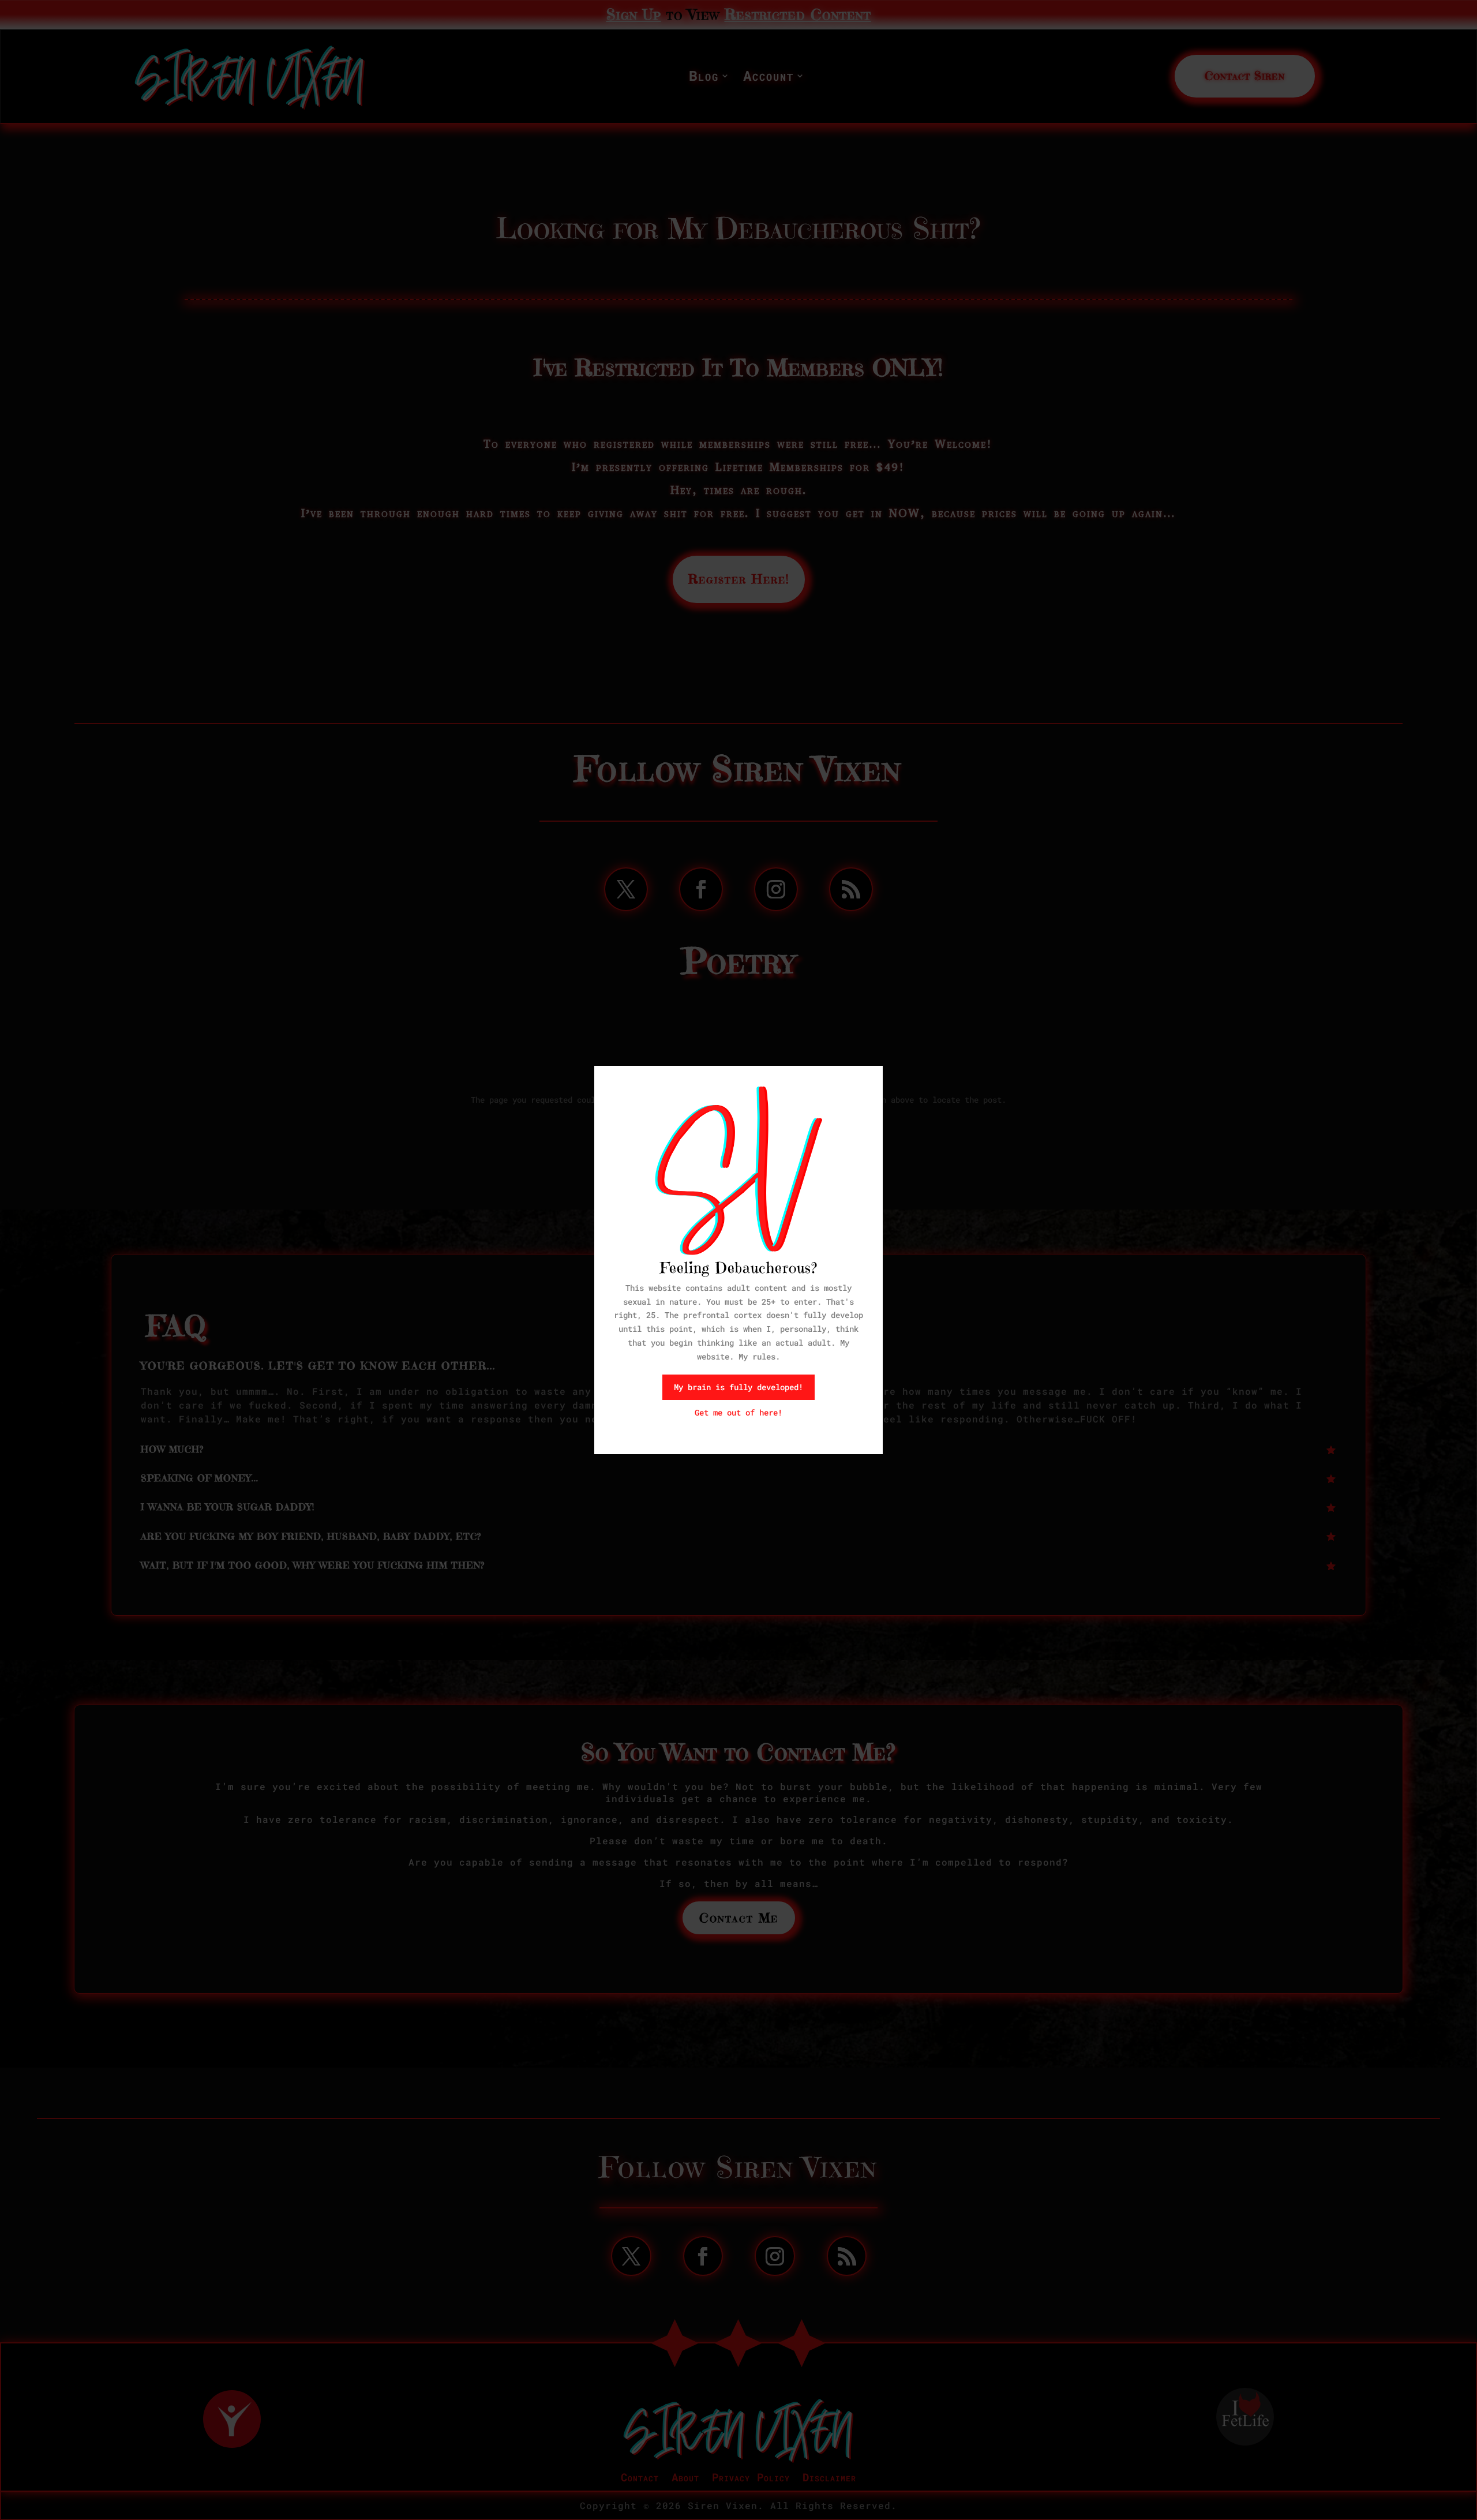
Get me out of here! (738, 1412)
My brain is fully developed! (738, 1387)
